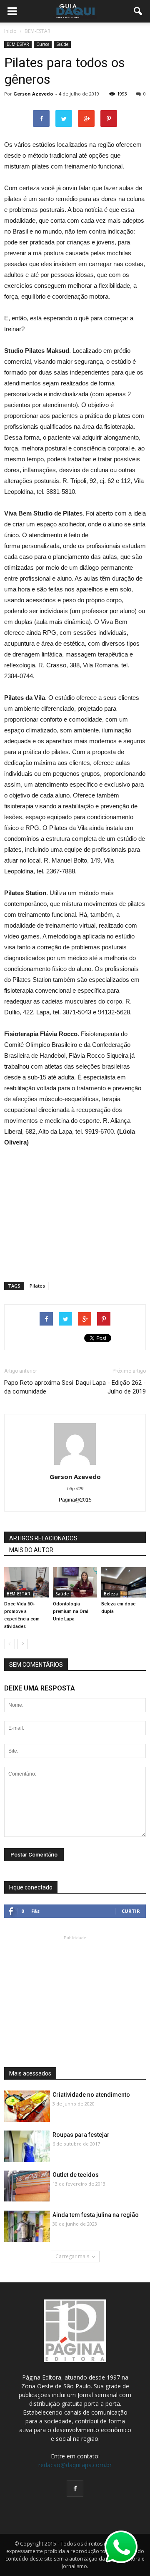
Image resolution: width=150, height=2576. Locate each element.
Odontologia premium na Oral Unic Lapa (71, 1611)
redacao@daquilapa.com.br (75, 2465)
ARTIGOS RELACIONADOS (43, 1538)
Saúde (62, 44)
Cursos (43, 44)
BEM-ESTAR (18, 44)
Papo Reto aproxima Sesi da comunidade (39, 1387)
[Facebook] (75, 2488)
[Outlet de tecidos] (27, 2186)
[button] (138, 11)
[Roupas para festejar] (27, 2147)
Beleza (111, 1594)
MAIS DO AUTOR (31, 1550)
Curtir (131, 1911)
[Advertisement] (75, 1211)
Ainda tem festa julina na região (96, 2215)
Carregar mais (72, 2256)
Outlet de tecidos (76, 2175)
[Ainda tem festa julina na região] (27, 2227)
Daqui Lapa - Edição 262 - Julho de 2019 (111, 1387)
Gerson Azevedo (33, 94)
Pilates (37, 1286)
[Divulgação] (26, 1582)
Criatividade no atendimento (91, 2095)
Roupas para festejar (81, 2135)
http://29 (75, 1489)
